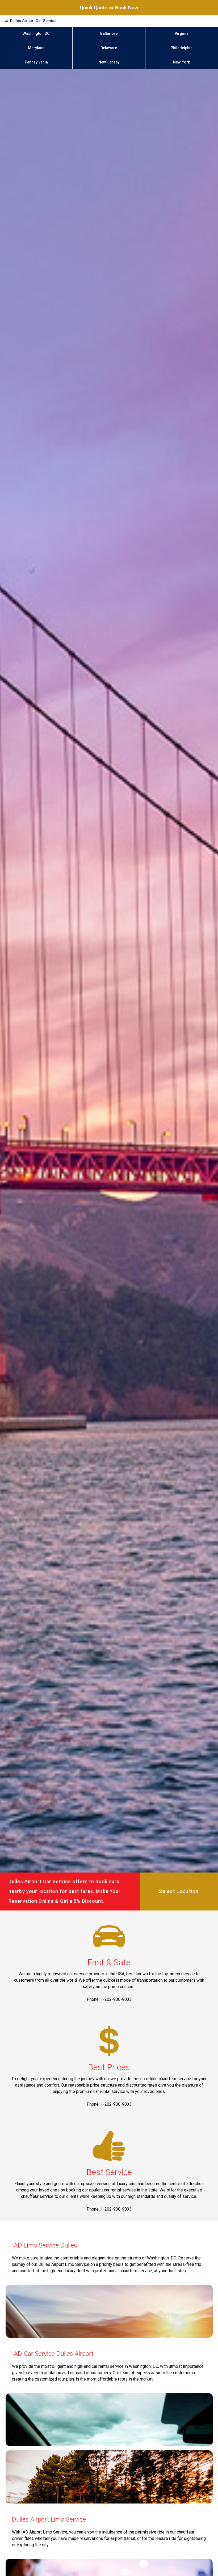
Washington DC (36, 34)
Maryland (36, 48)
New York (182, 62)
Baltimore (109, 34)
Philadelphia (182, 48)
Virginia (182, 34)
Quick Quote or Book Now (109, 8)
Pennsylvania (36, 62)
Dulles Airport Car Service (33, 21)
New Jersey (109, 62)
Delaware (109, 48)
